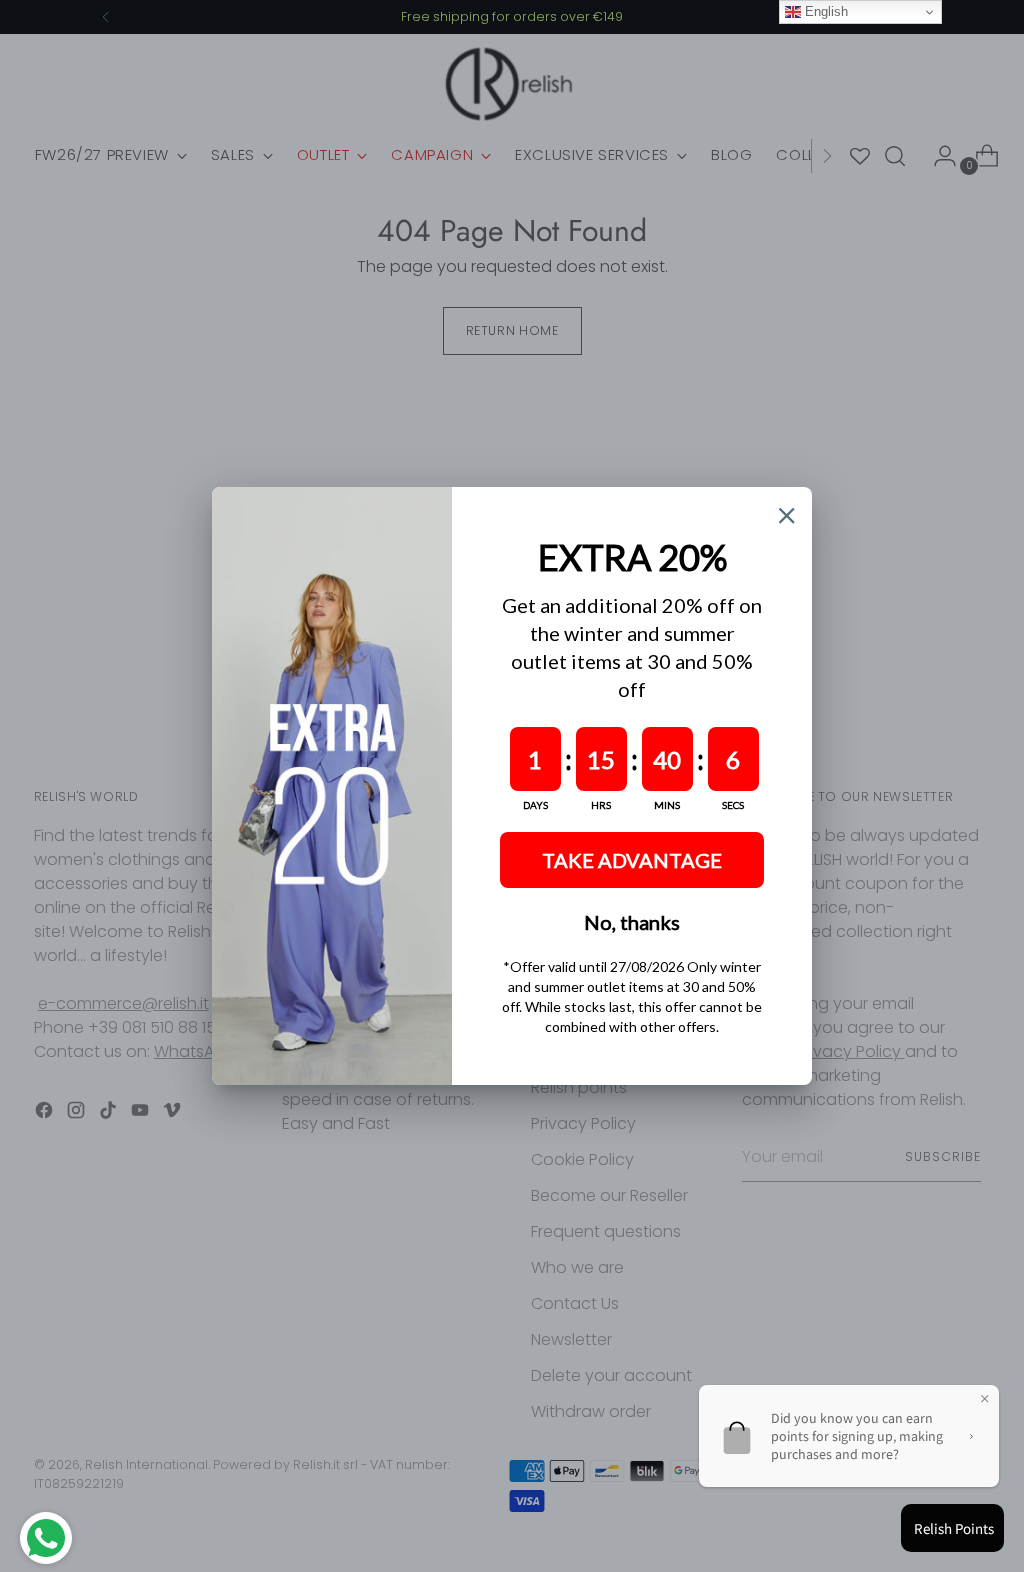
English (824, 11)
